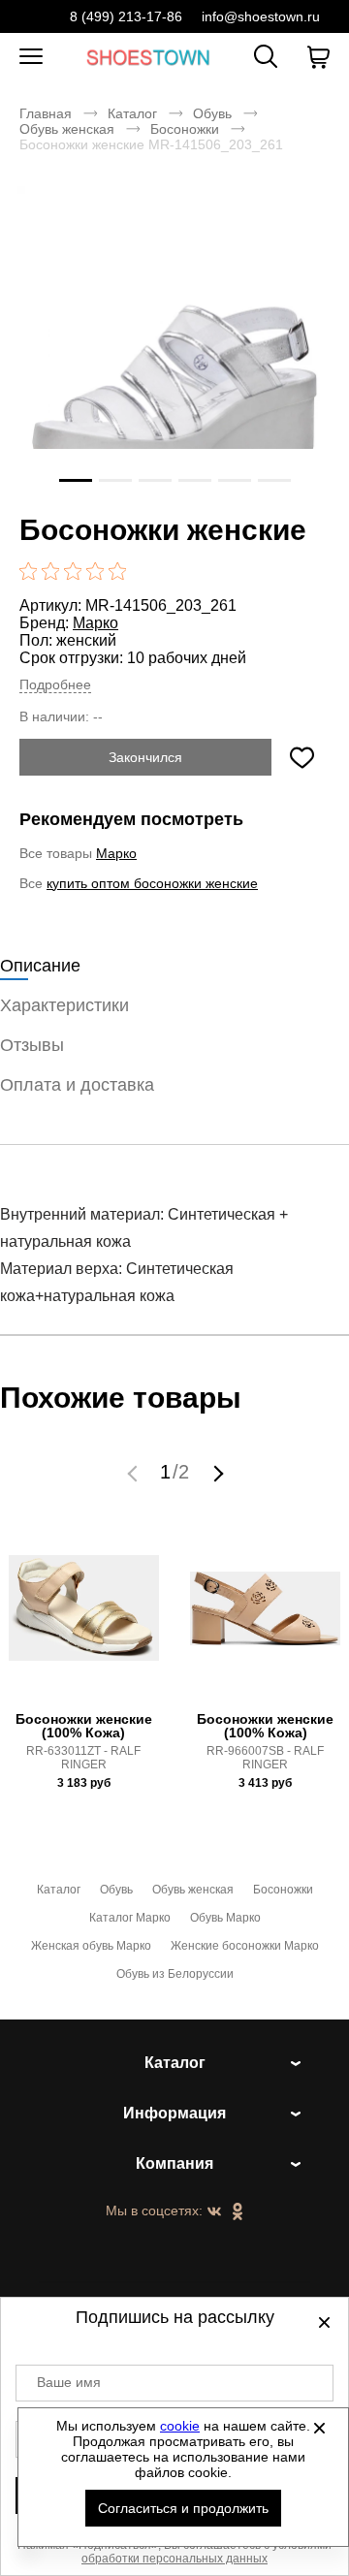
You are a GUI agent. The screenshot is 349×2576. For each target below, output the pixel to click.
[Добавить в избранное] (301, 757)
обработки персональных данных (174, 2559)
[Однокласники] (238, 2212)
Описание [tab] (40, 966)
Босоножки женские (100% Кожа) (84, 1726)
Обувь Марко (225, 1918)
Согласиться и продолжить (183, 2508)
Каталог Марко (130, 1918)
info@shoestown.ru (261, 16)
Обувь (212, 113)
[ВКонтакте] (214, 2212)
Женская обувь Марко (91, 1946)
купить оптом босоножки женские (152, 883)
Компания (174, 2163)
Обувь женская (67, 129)
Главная (46, 113)
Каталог (132, 113)
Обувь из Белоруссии (175, 1974)
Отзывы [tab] (32, 1045)
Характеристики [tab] (64, 1005)
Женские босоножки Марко (245, 1946)
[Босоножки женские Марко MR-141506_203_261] (174, 343)
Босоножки (185, 129)
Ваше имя (69, 2382)
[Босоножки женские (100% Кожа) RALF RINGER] (84, 1619)
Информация (174, 2113)
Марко (95, 623)
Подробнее (55, 684)
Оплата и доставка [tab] (77, 1085)
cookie (180, 2426)
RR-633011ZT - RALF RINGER (83, 1758)
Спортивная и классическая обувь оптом (148, 57)
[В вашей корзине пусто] (318, 57)
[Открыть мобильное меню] (31, 57)
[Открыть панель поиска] (266, 56)
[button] (135, 1473)
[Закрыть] (319, 2428)
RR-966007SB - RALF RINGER (265, 1758)
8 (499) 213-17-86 (126, 16)
